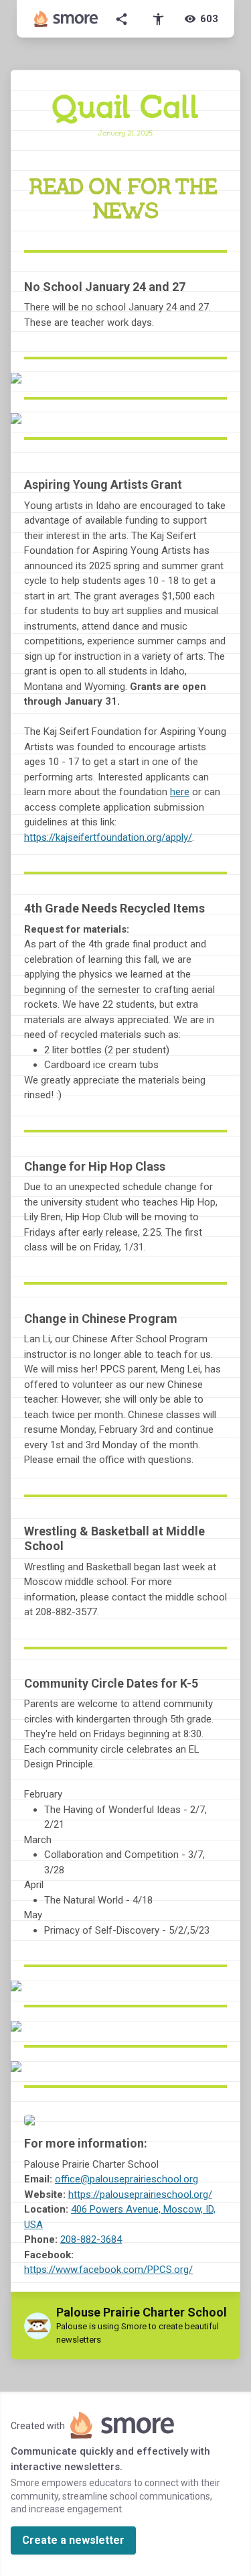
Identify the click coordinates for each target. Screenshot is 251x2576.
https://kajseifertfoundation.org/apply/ (108, 837)
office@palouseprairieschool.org (127, 2179)
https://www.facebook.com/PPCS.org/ (108, 2270)
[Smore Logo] (66, 19)
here (180, 792)
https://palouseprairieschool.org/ (140, 2194)
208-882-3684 (91, 2239)
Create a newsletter (73, 2540)
